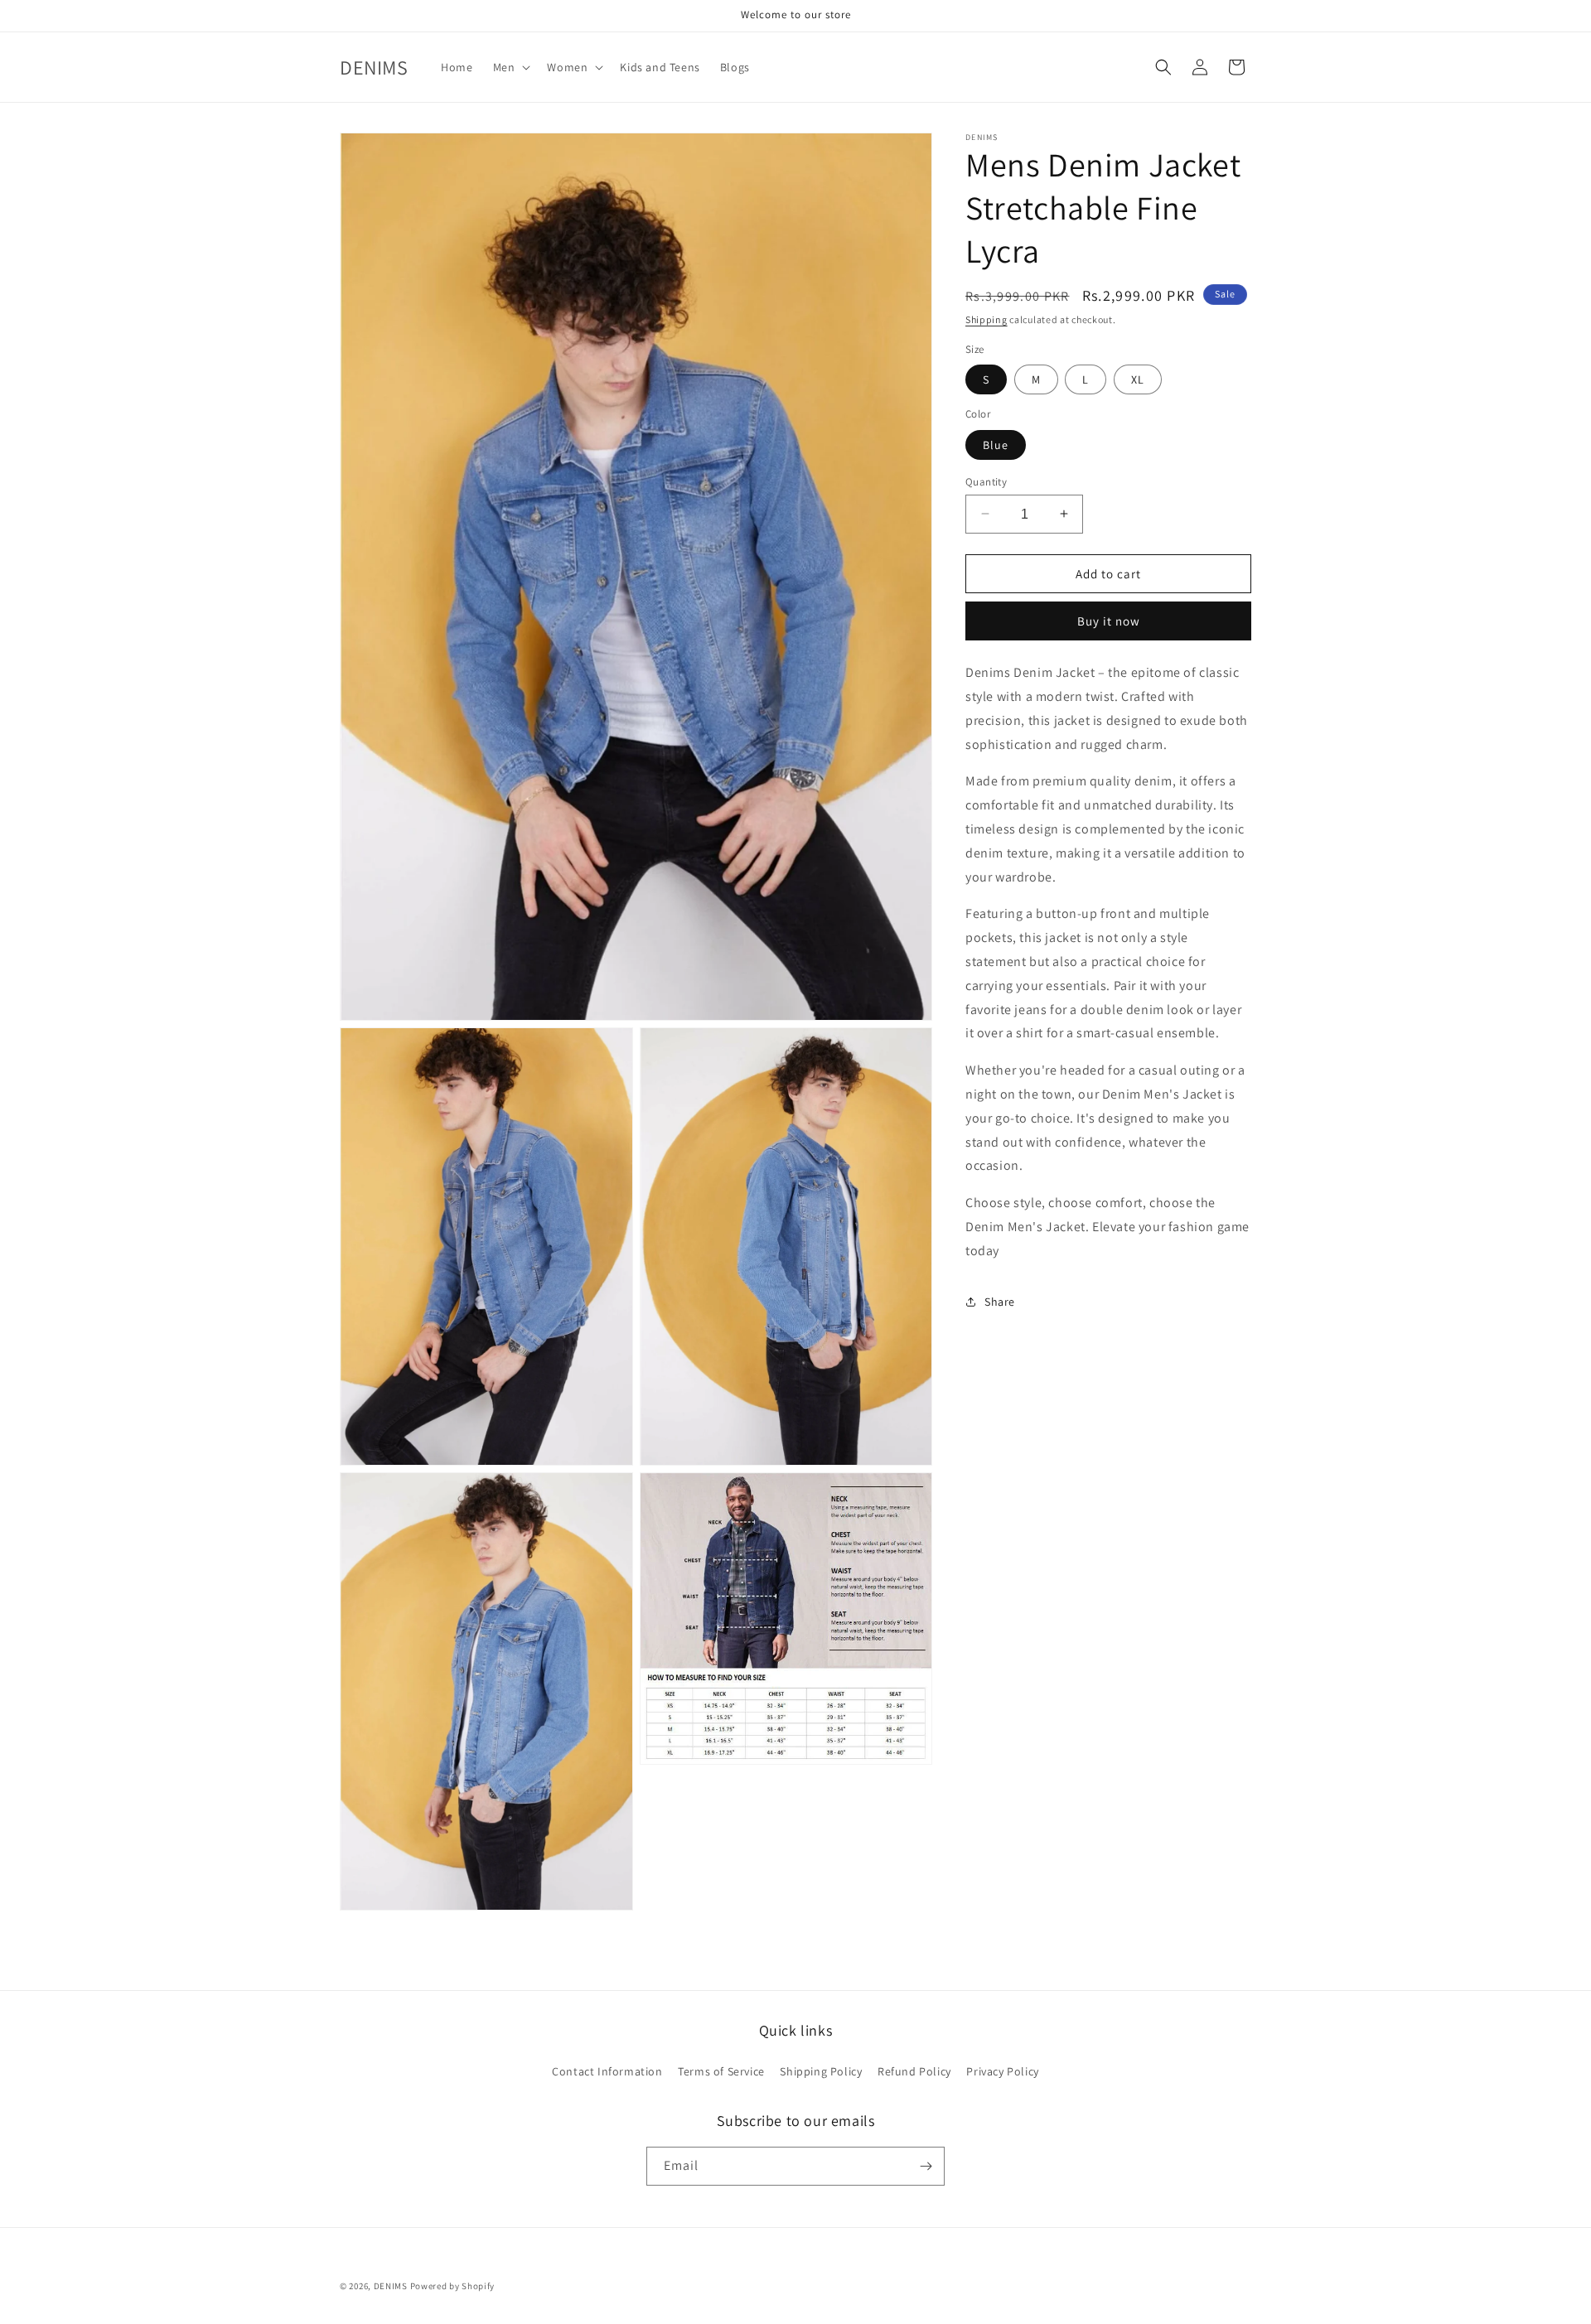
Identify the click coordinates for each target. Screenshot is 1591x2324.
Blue (996, 444)
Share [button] (1000, 1302)
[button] (510, 67)
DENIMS (391, 2286)
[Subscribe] (926, 2166)
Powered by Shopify (453, 2286)
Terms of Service (721, 2070)
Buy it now (1109, 621)
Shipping (987, 319)
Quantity (986, 481)
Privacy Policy (1002, 2070)
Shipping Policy (821, 2070)
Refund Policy (914, 2070)
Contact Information (607, 2070)
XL (1138, 379)
